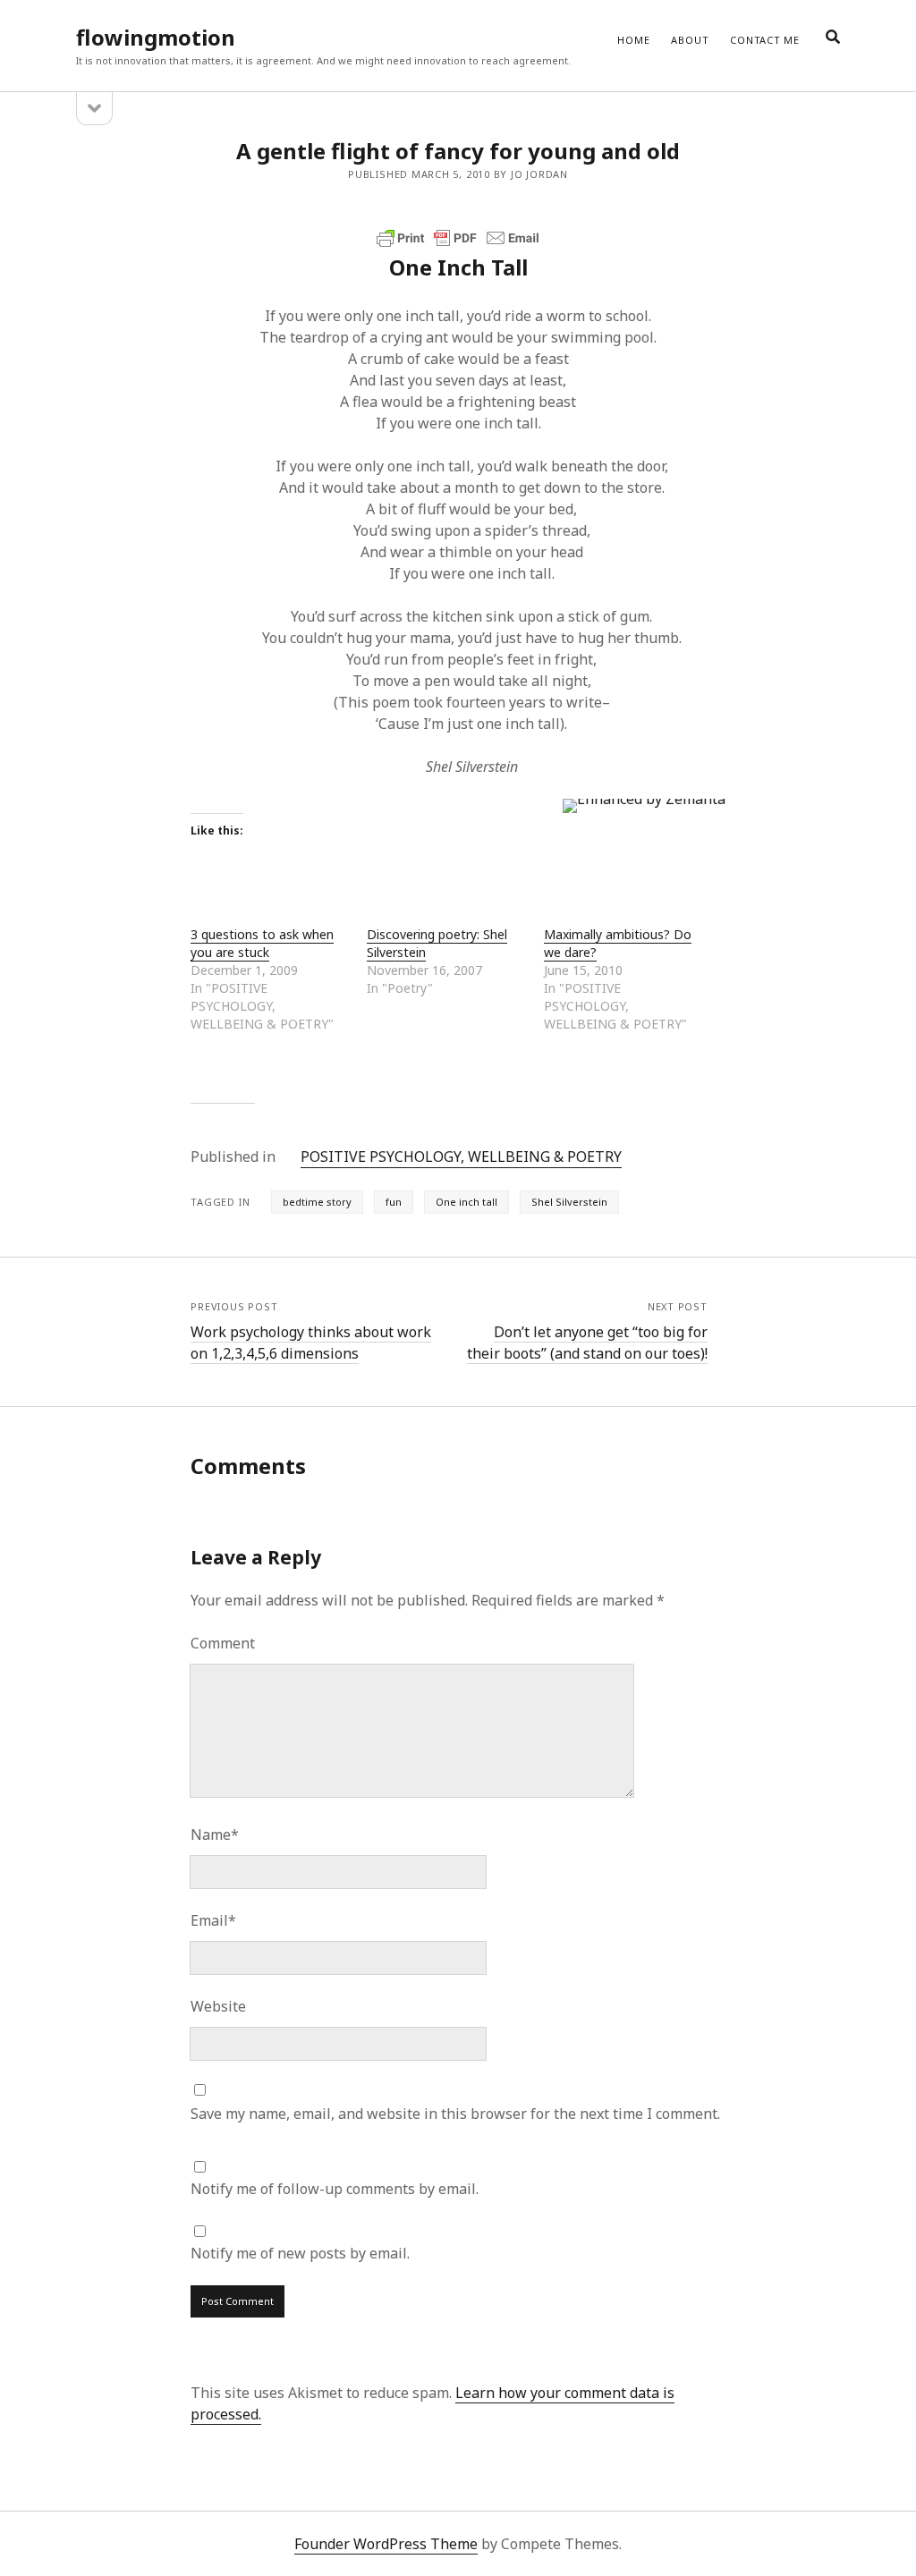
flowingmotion (156, 37)
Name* (215, 1835)
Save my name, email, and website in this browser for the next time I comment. (455, 2114)
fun (394, 1202)
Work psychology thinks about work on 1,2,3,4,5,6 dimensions (311, 1343)
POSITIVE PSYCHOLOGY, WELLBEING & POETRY (461, 1157)
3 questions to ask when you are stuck (262, 943)
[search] (833, 38)
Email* (213, 1920)
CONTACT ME (765, 40)
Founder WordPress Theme (386, 2544)
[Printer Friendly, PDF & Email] (458, 238)
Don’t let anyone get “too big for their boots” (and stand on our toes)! (587, 1343)
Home (633, 40)
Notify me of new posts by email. (300, 2253)
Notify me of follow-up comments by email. (335, 2189)
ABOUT (690, 40)
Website (218, 2006)
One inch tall (466, 1202)
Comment (223, 1643)
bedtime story (317, 1202)
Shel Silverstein (569, 1202)
